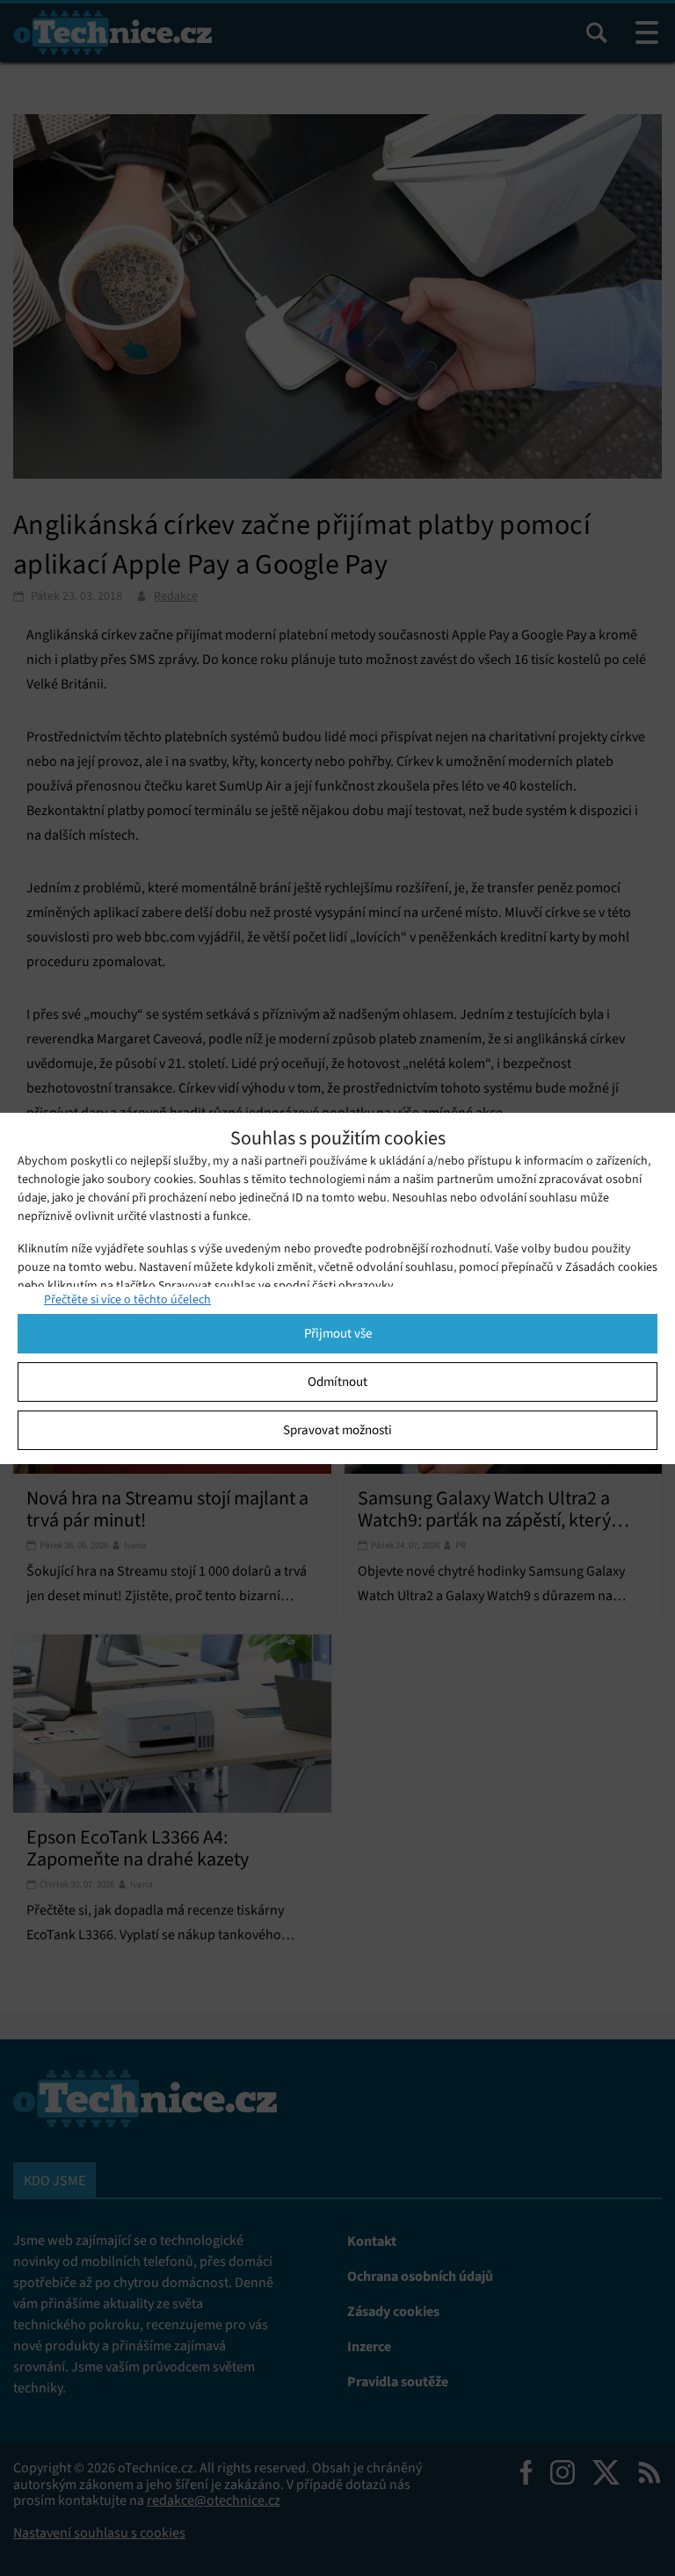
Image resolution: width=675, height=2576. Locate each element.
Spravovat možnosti (337, 1430)
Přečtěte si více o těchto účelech (127, 1299)
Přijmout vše (338, 1333)
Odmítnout (337, 1382)
